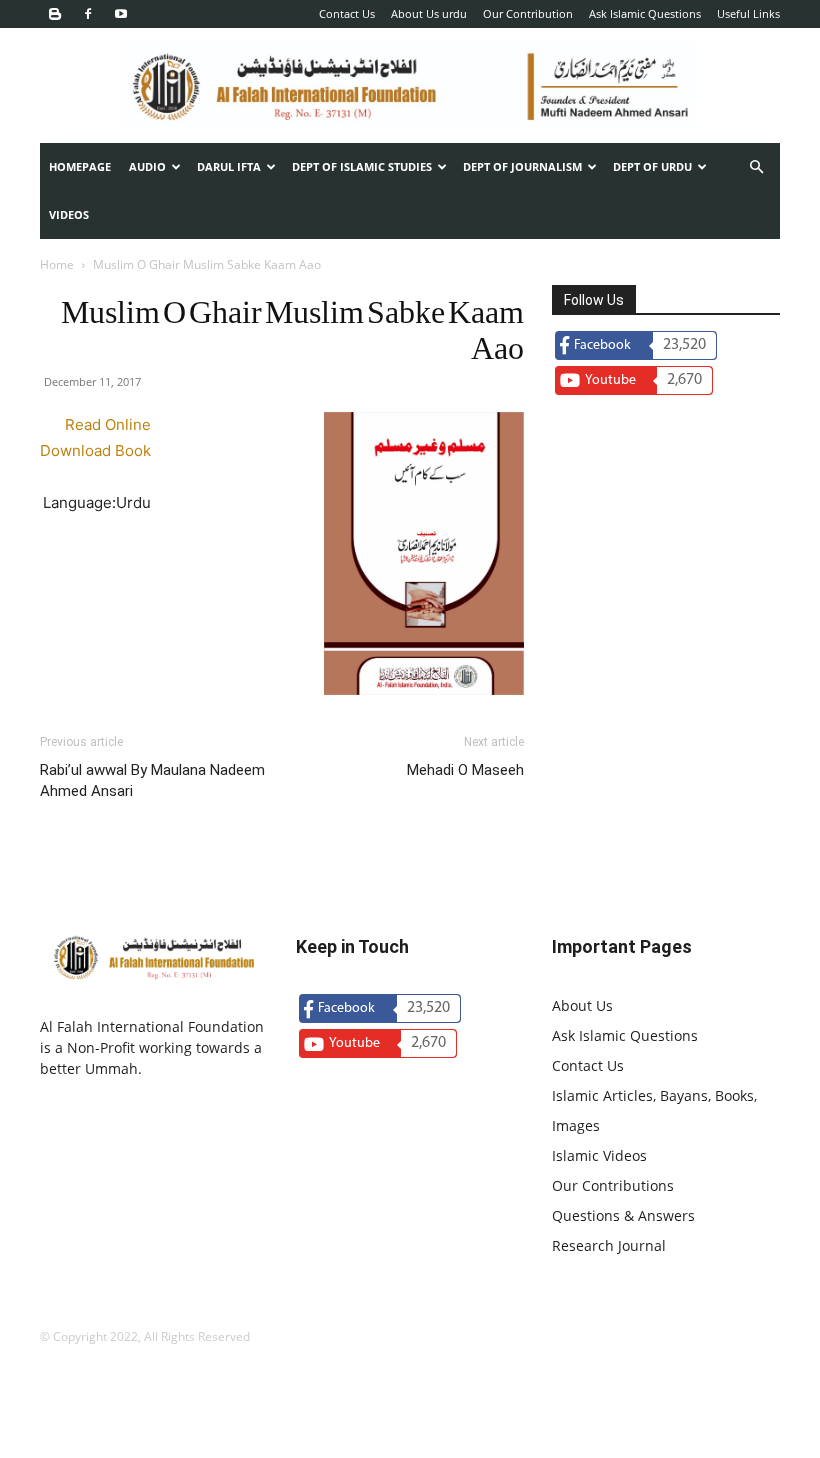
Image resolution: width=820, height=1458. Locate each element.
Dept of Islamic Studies (362, 166)
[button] (756, 167)
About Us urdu (429, 13)
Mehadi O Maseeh (465, 770)
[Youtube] (121, 14)
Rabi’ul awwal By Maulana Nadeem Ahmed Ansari (152, 780)
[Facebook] (88, 14)
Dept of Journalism (522, 166)
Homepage (80, 166)
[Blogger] (55, 14)
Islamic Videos (599, 1155)
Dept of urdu (652, 166)
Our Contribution (528, 13)
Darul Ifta (229, 166)
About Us (582, 1005)
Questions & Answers (623, 1215)
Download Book (95, 450)
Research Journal (609, 1245)
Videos (69, 214)
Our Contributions (613, 1185)
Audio (147, 166)
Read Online (108, 424)
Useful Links (748, 13)
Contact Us (347, 13)
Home (57, 264)
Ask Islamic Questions (645, 13)
